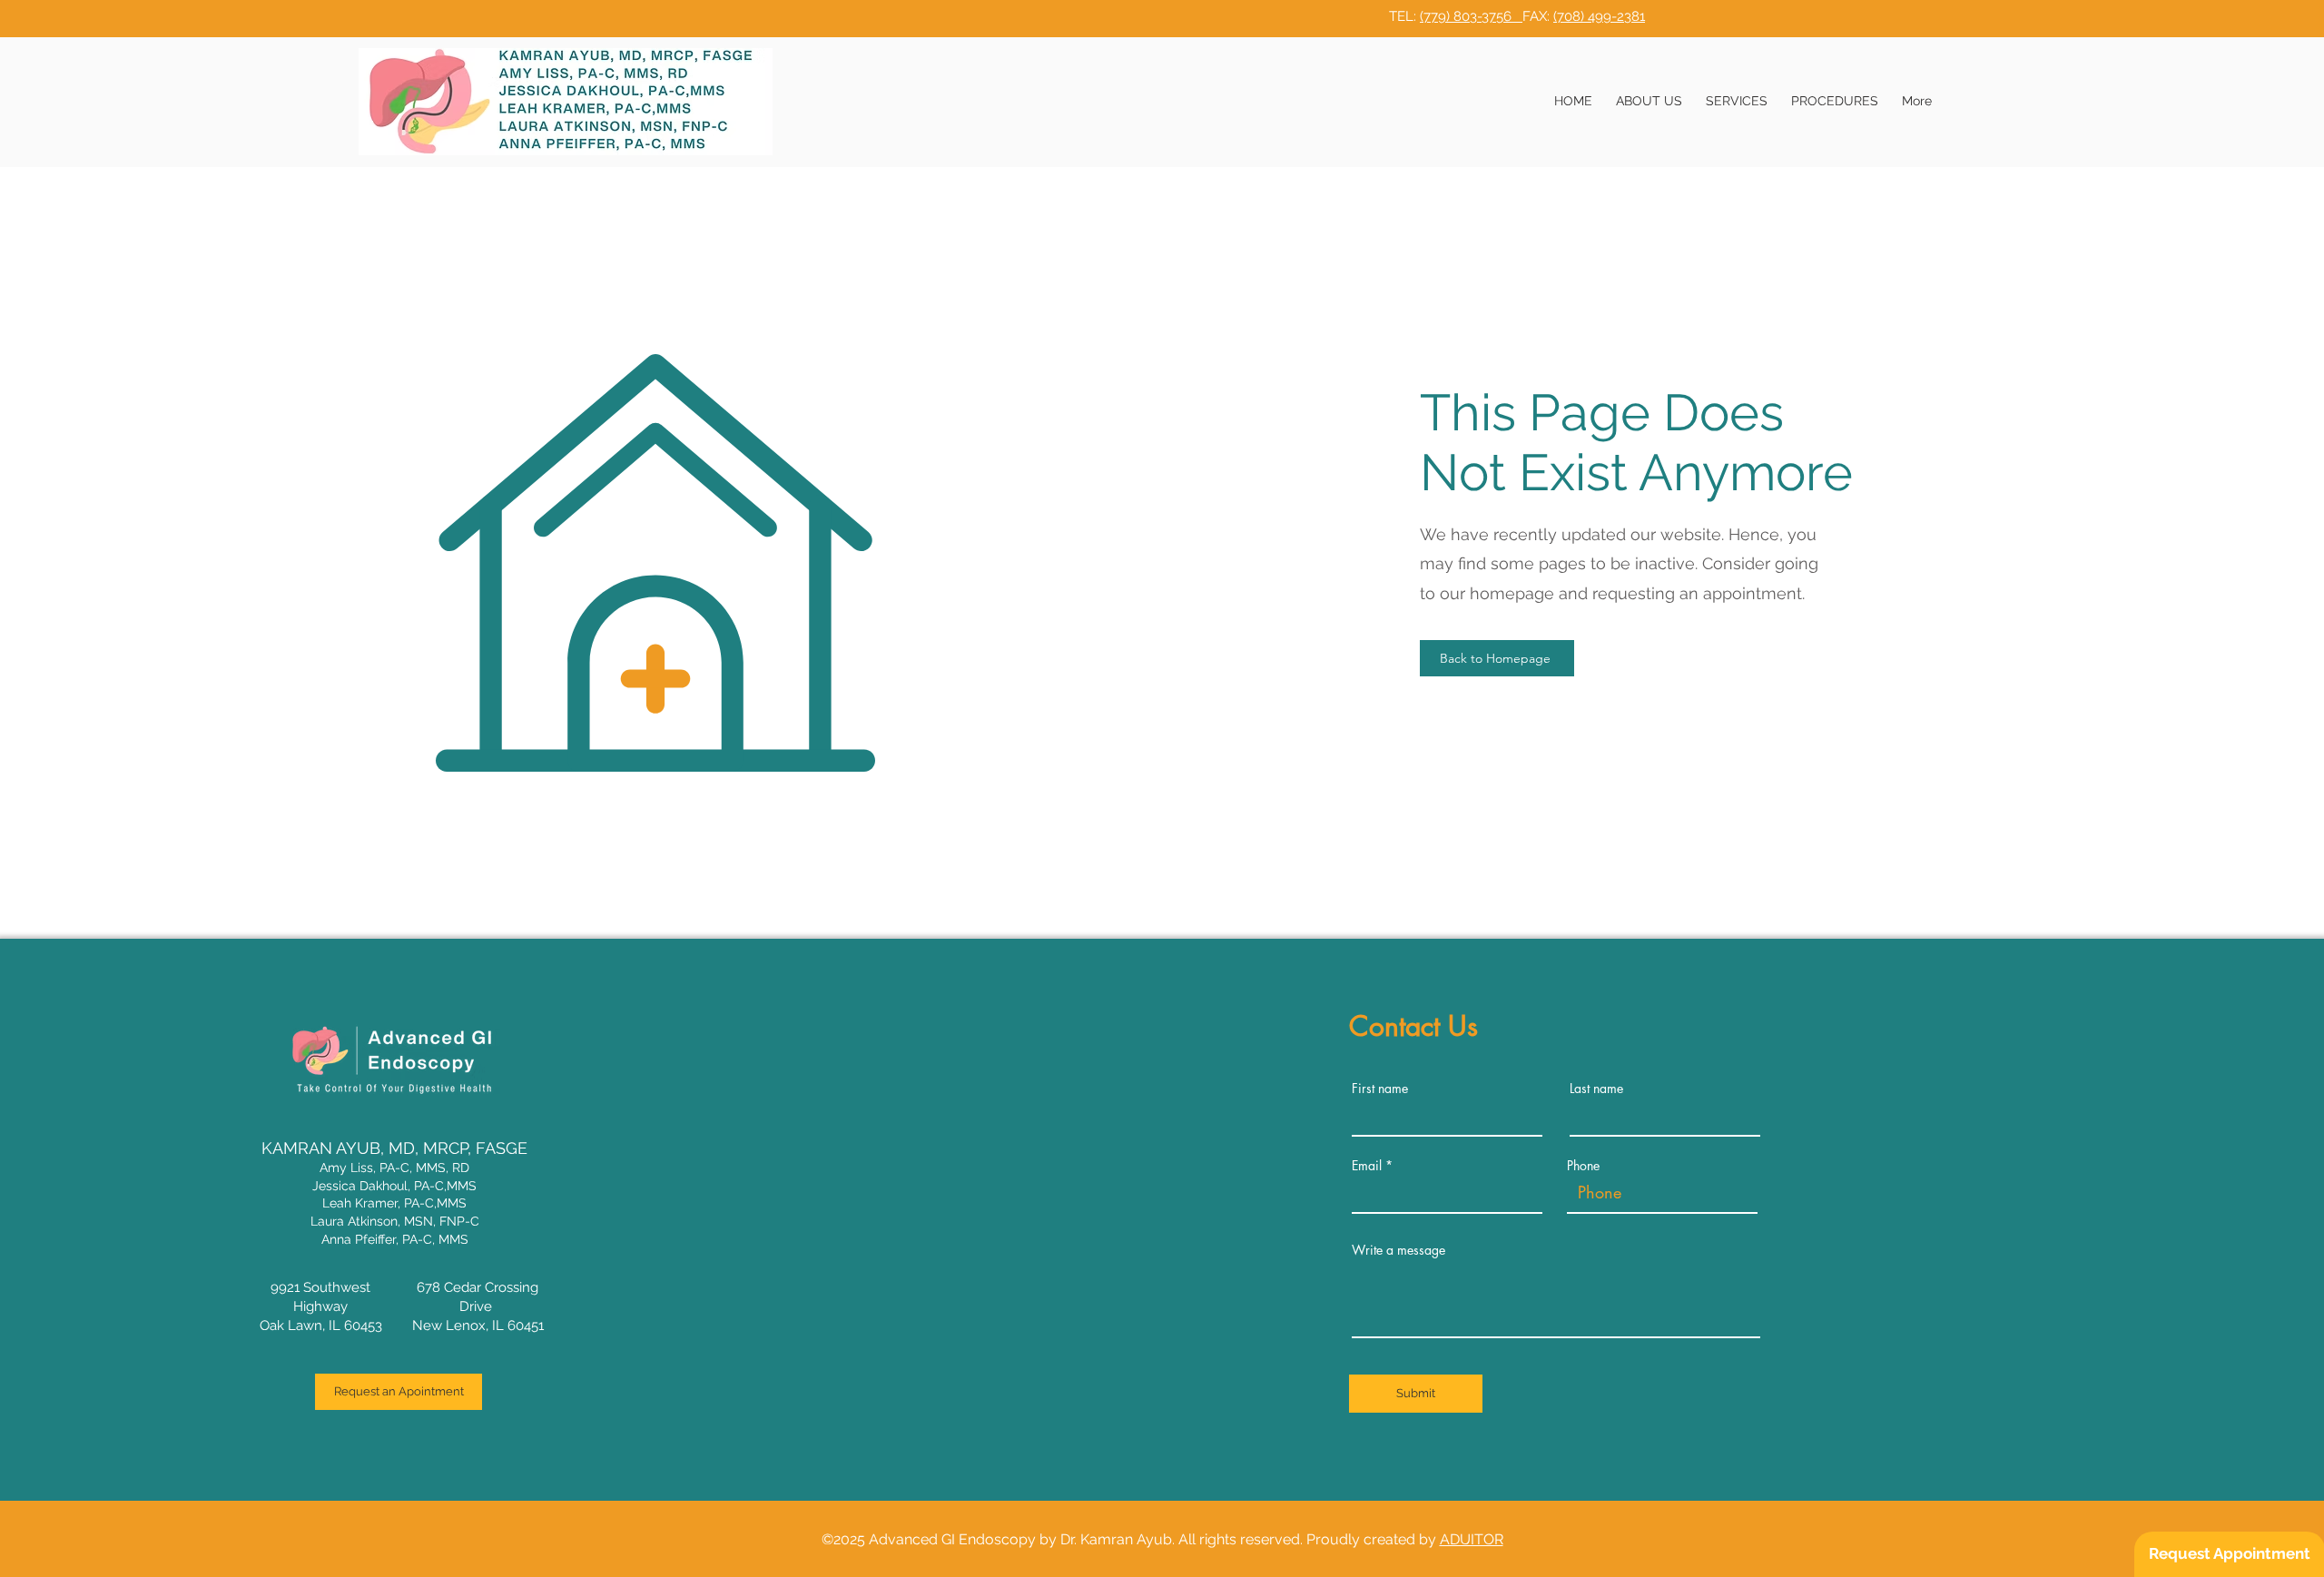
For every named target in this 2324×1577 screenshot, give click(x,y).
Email (1367, 1166)
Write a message (1398, 1250)
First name (1380, 1089)
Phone (1583, 1166)
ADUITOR (1472, 1539)
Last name (1596, 1089)
